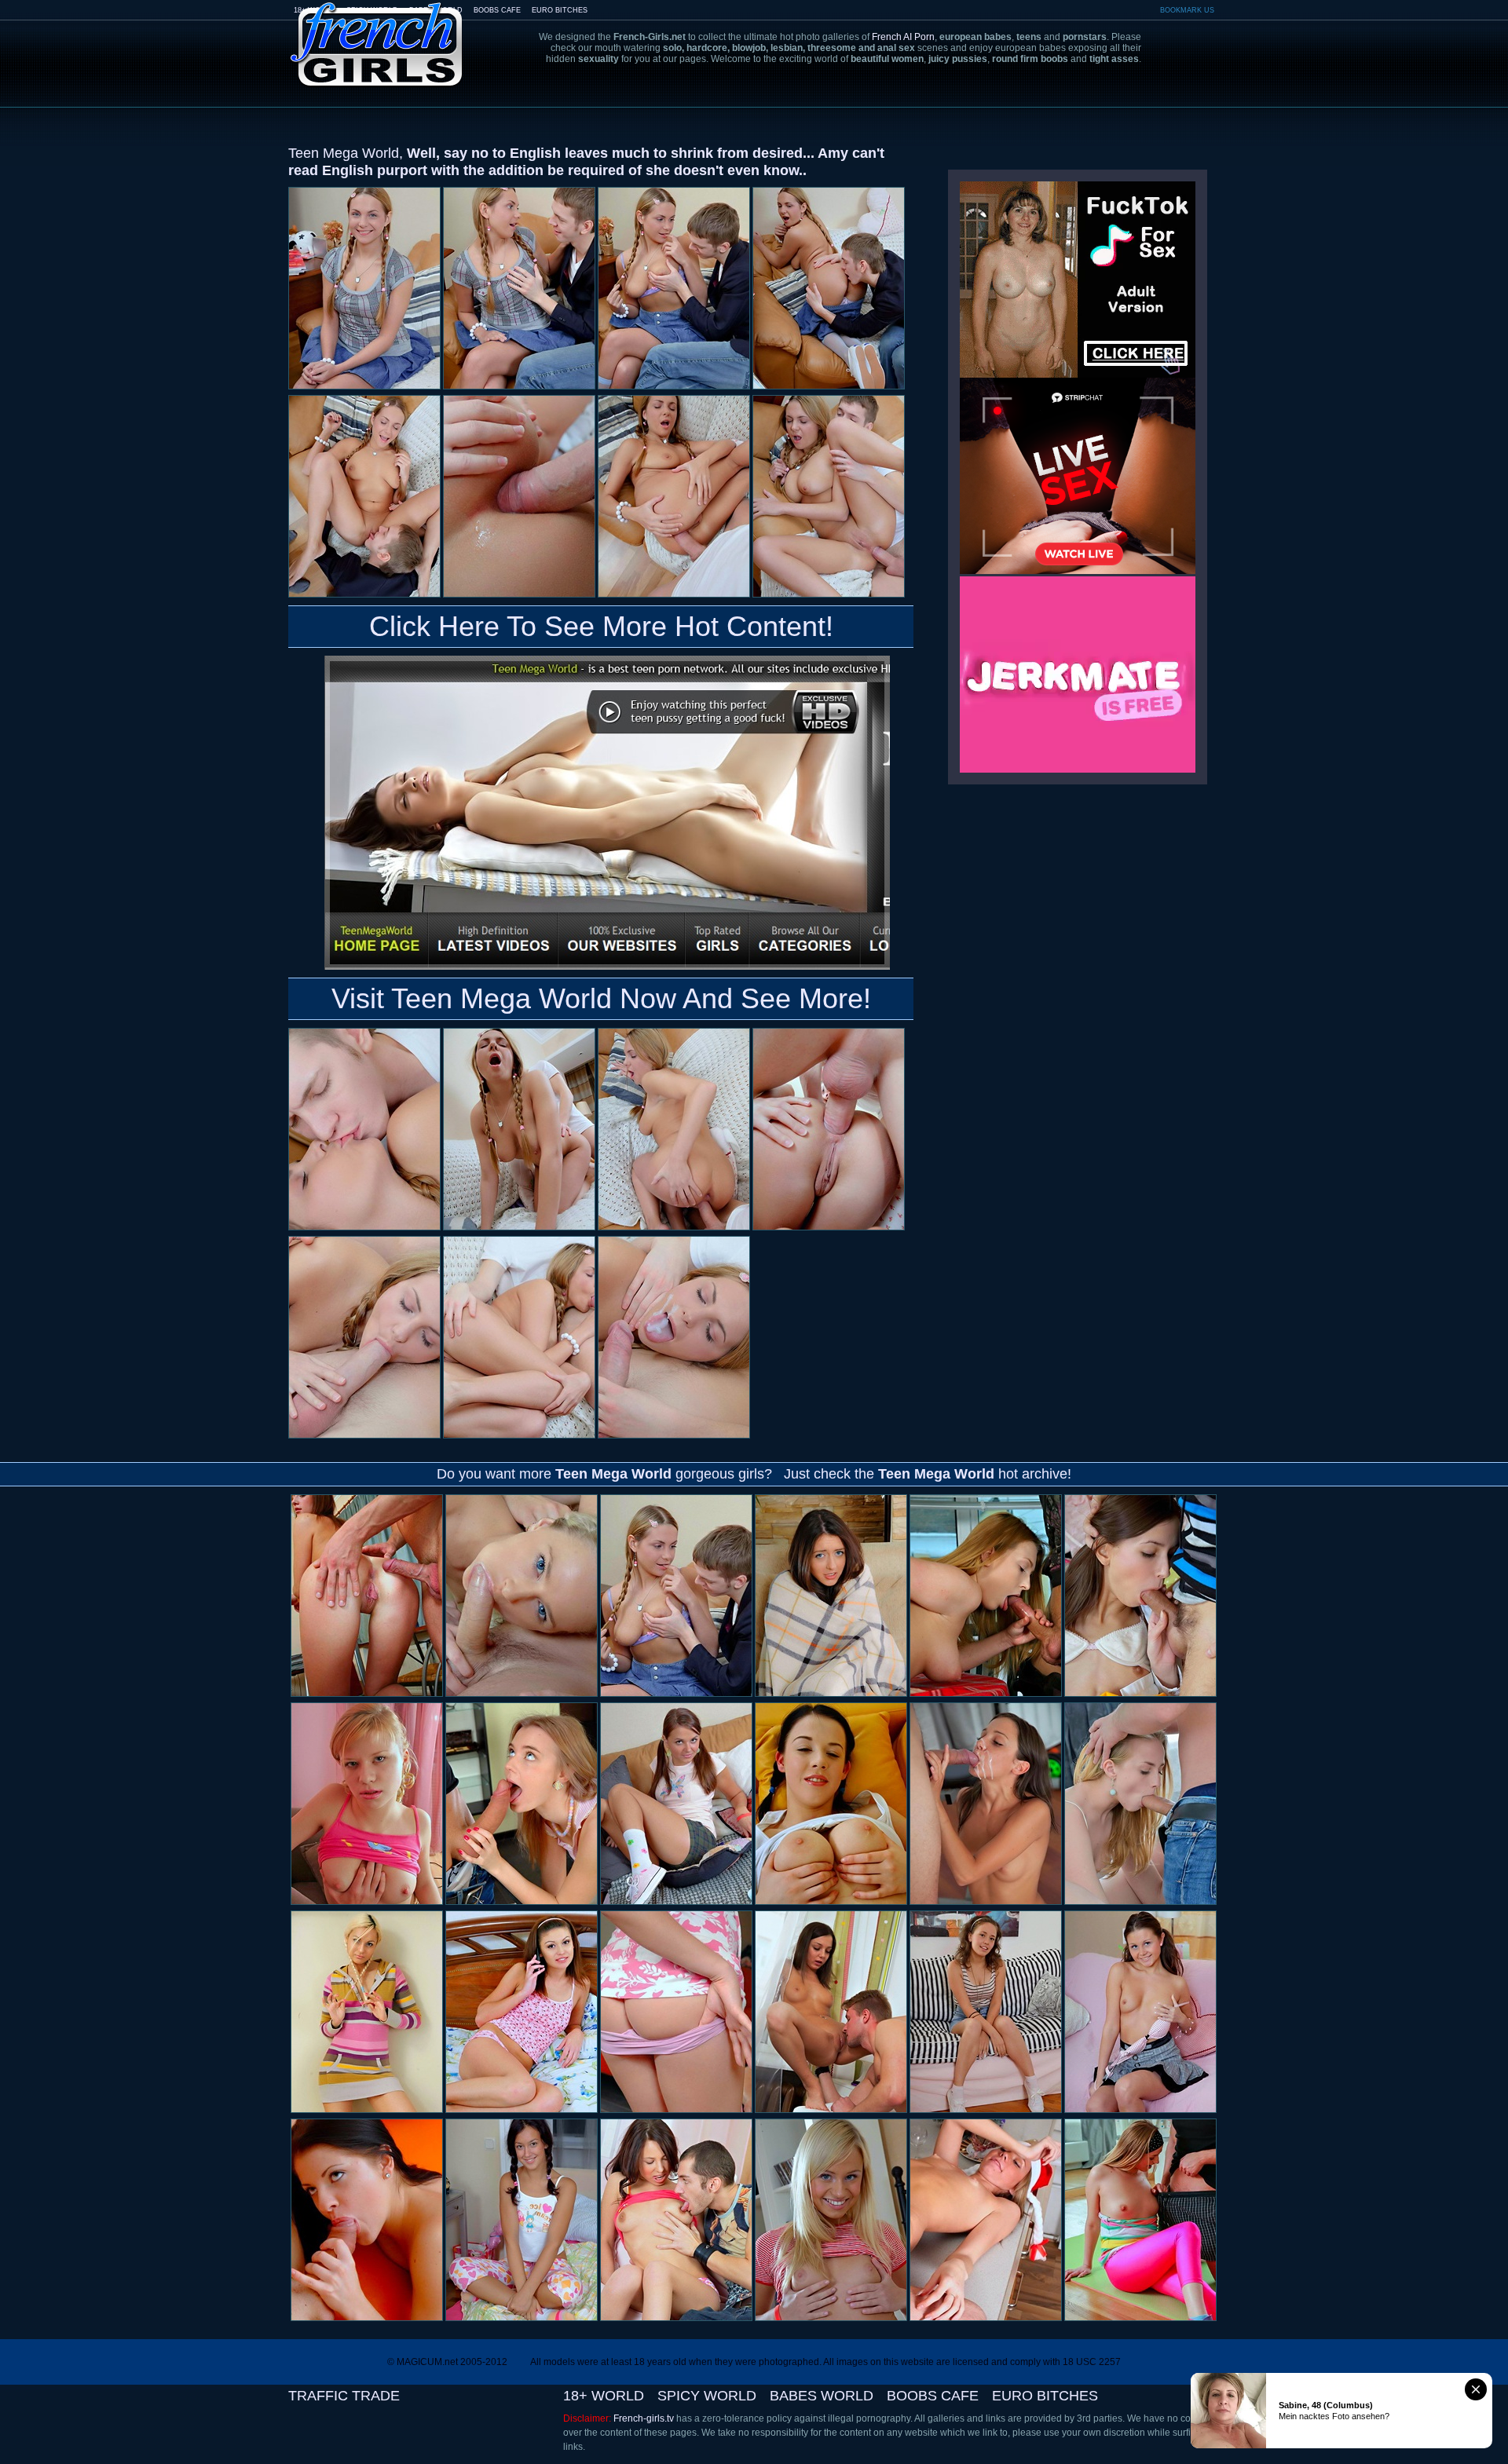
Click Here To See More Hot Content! (601, 626)
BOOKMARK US (1187, 10)
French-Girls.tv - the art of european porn (377, 33)
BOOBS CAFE (497, 10)
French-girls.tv (644, 2418)
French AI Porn (903, 37)
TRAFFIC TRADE (344, 2396)
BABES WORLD (822, 2396)
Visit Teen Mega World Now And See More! (601, 998)
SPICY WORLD (707, 2396)
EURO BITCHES (560, 10)
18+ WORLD (604, 2396)
